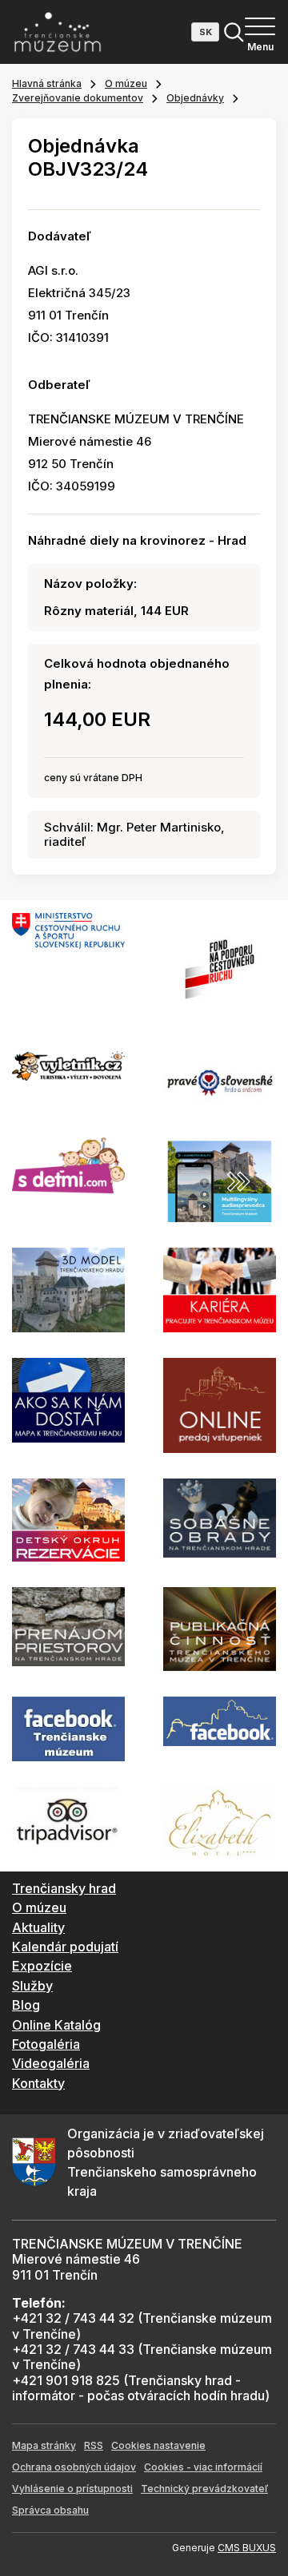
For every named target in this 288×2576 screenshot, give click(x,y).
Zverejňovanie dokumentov (78, 98)
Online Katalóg (56, 2025)
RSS (94, 2445)
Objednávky (195, 98)
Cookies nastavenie (158, 2445)
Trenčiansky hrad (64, 1888)
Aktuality (38, 1927)
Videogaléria (51, 2063)
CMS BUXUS (247, 2548)
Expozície (42, 1966)
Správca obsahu (50, 2510)
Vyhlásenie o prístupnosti (72, 2489)
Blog (26, 2005)
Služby (32, 1986)
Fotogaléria (46, 2044)
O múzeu (126, 83)
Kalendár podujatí (65, 1947)
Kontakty (38, 2083)
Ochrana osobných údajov (74, 2467)
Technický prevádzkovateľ (204, 2489)
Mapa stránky (44, 2445)
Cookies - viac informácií (203, 2467)
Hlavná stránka (47, 83)
